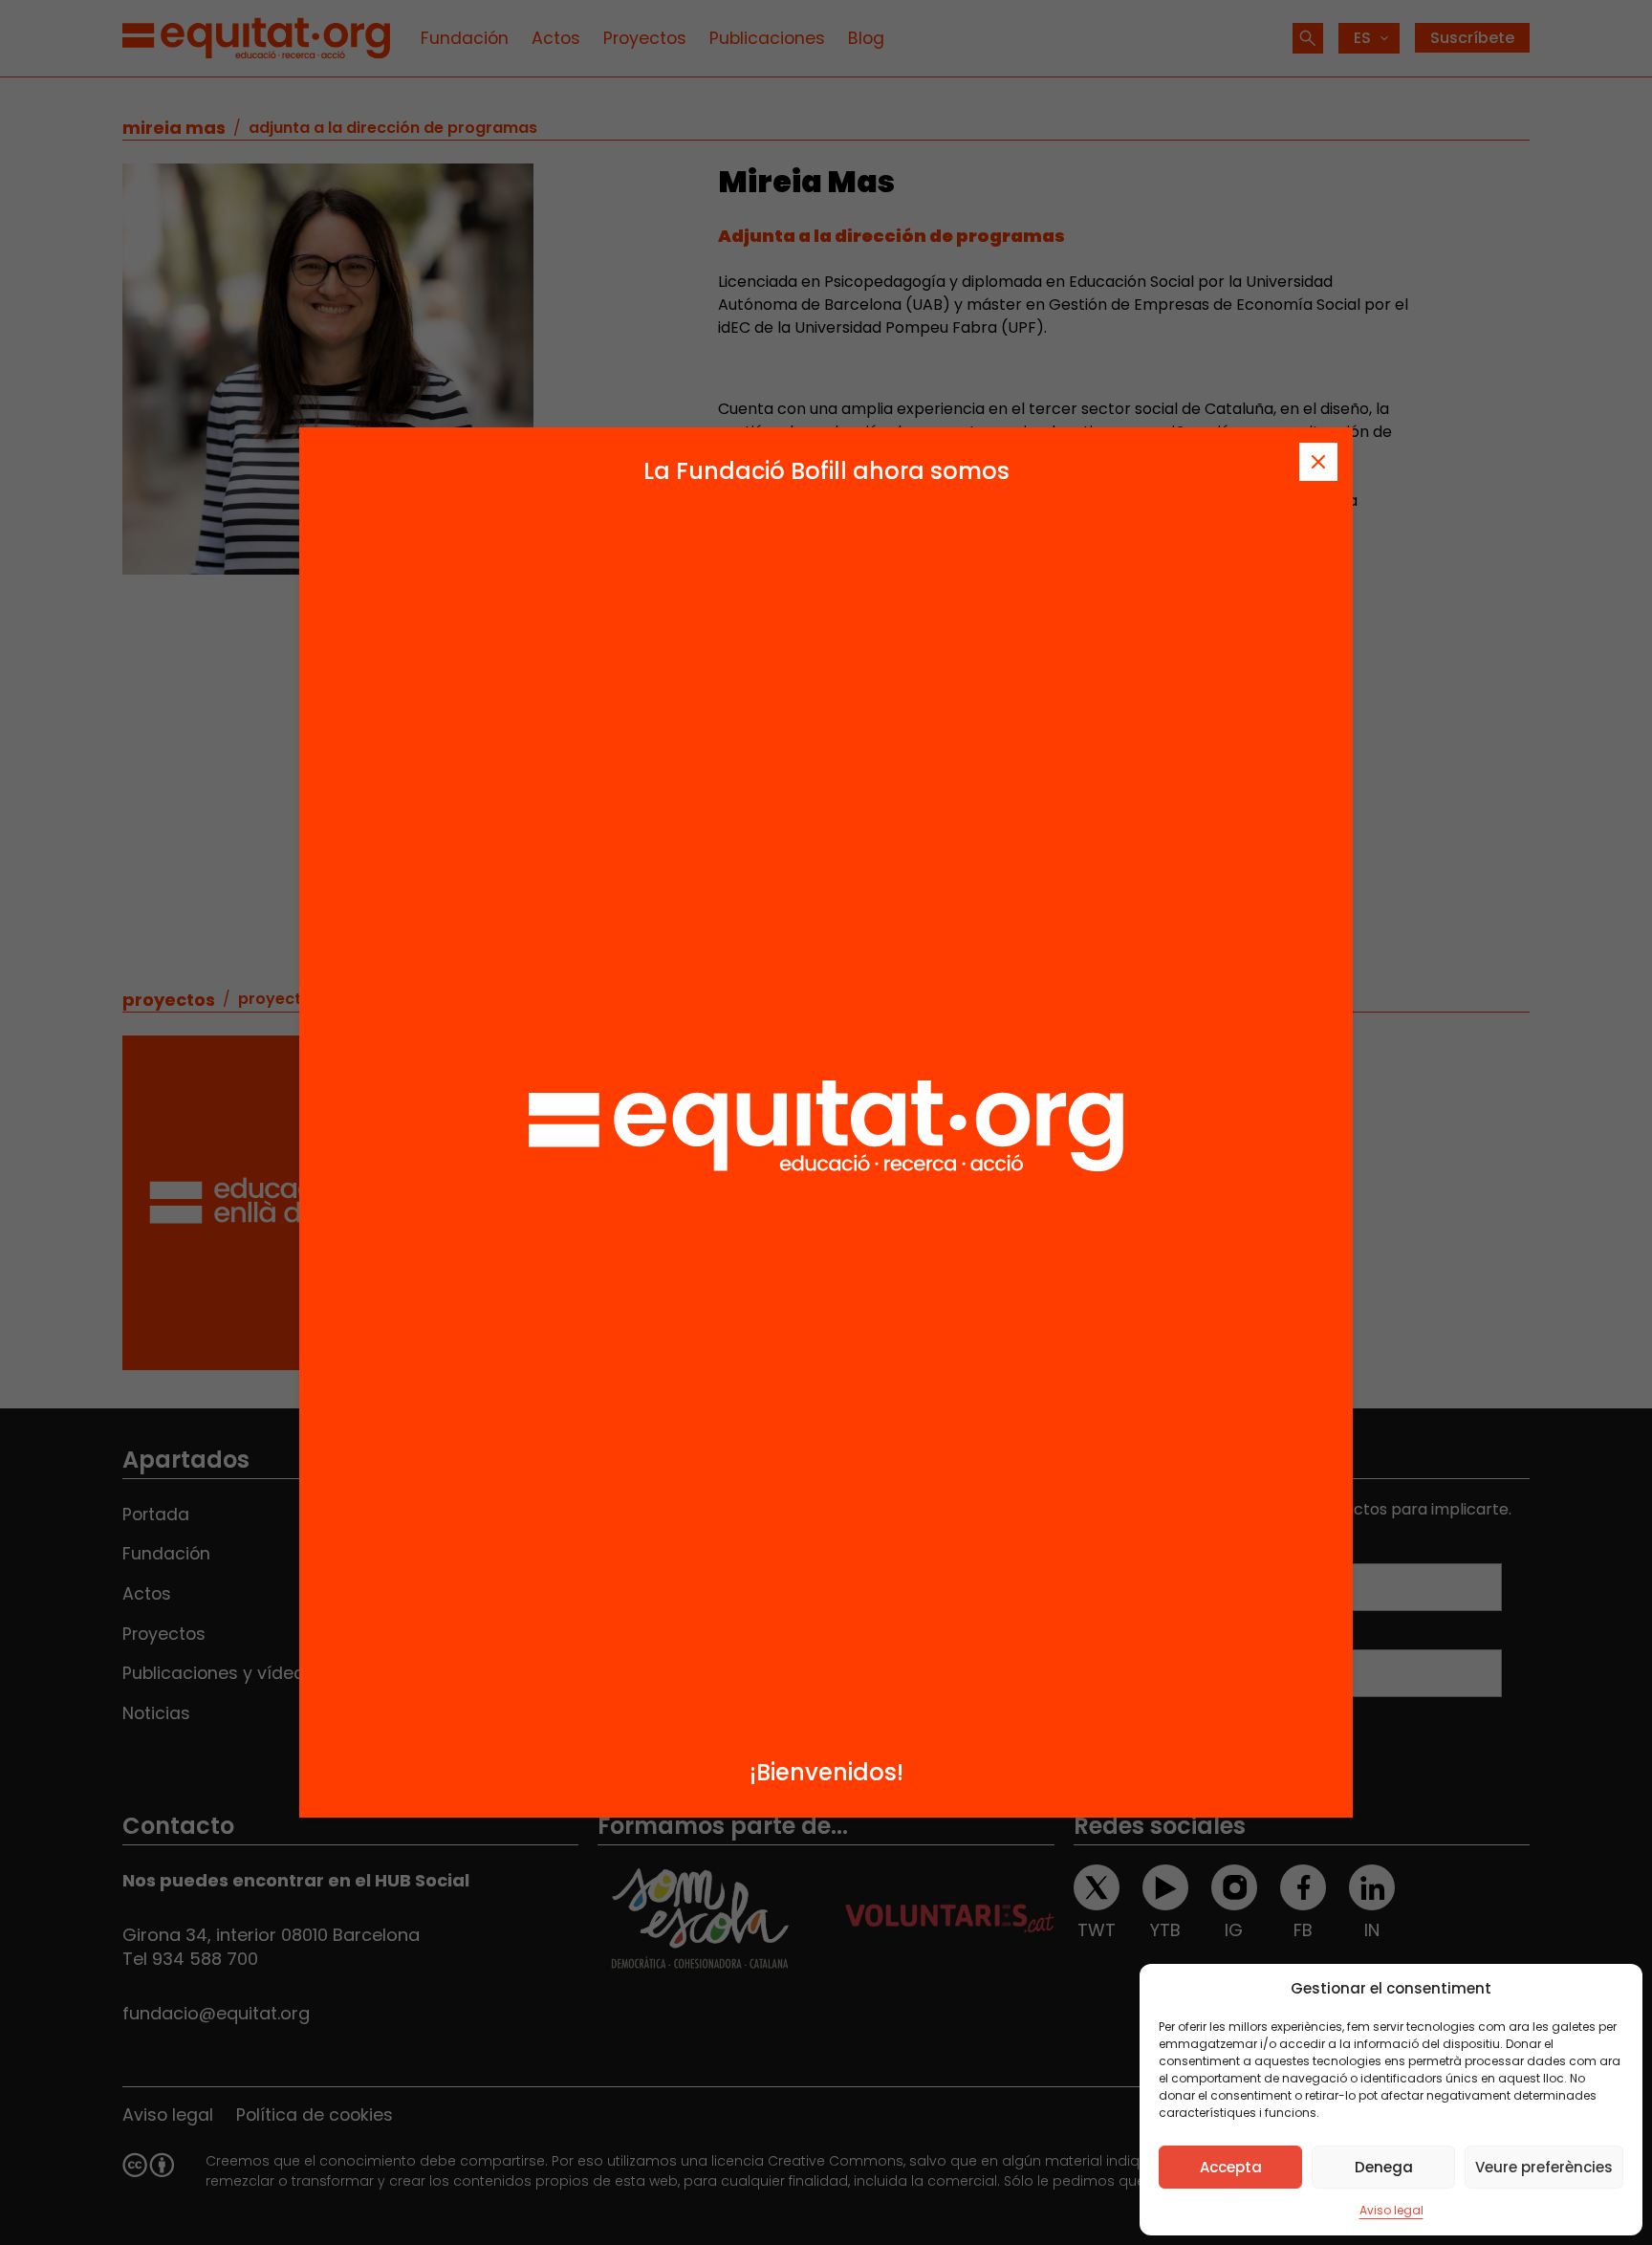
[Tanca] (1318, 462)
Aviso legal (1391, 2210)
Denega (1384, 2167)
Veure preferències (1544, 2167)
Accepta (1231, 2167)
